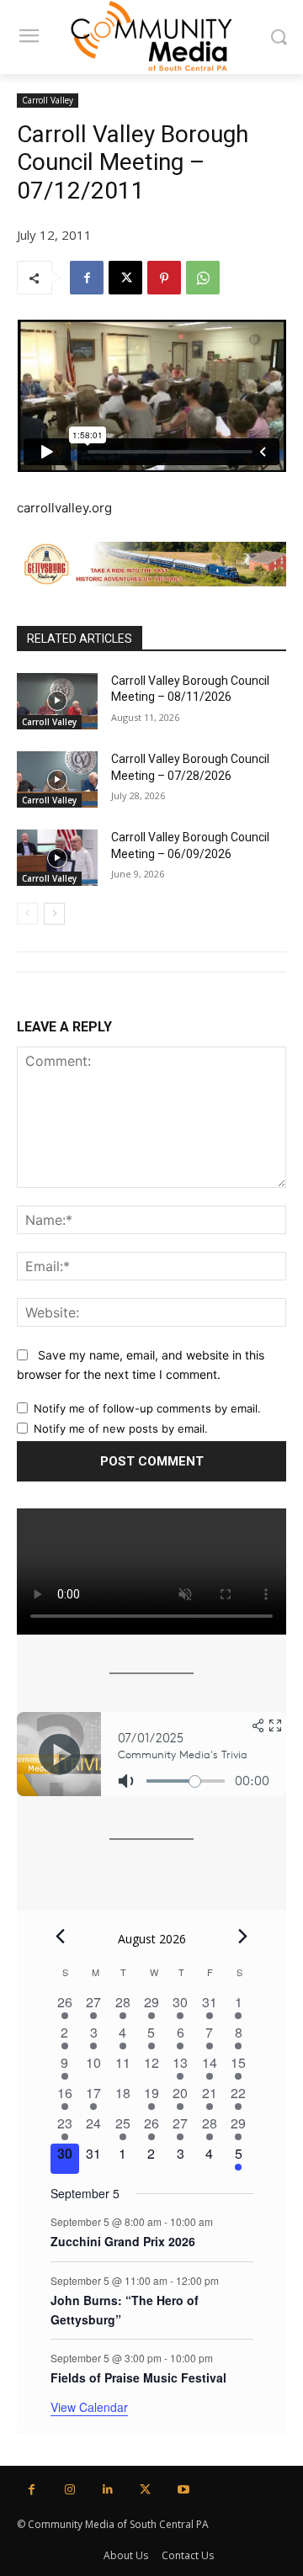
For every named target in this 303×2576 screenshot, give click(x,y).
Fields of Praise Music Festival (138, 2377)
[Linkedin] (107, 2490)
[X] (125, 278)
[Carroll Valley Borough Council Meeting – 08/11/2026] (57, 701)
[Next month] (243, 1937)
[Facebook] (87, 278)
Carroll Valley (48, 100)
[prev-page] (27, 914)
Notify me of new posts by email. (121, 1428)
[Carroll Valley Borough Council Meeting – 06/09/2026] (57, 858)
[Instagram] (69, 2490)
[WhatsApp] (203, 278)
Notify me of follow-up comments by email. (147, 1408)
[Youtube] (183, 2490)
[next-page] (54, 914)
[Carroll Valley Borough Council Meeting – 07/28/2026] (57, 779)
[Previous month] (61, 1937)
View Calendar (89, 2407)
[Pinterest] (164, 278)
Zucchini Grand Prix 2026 (123, 2241)
